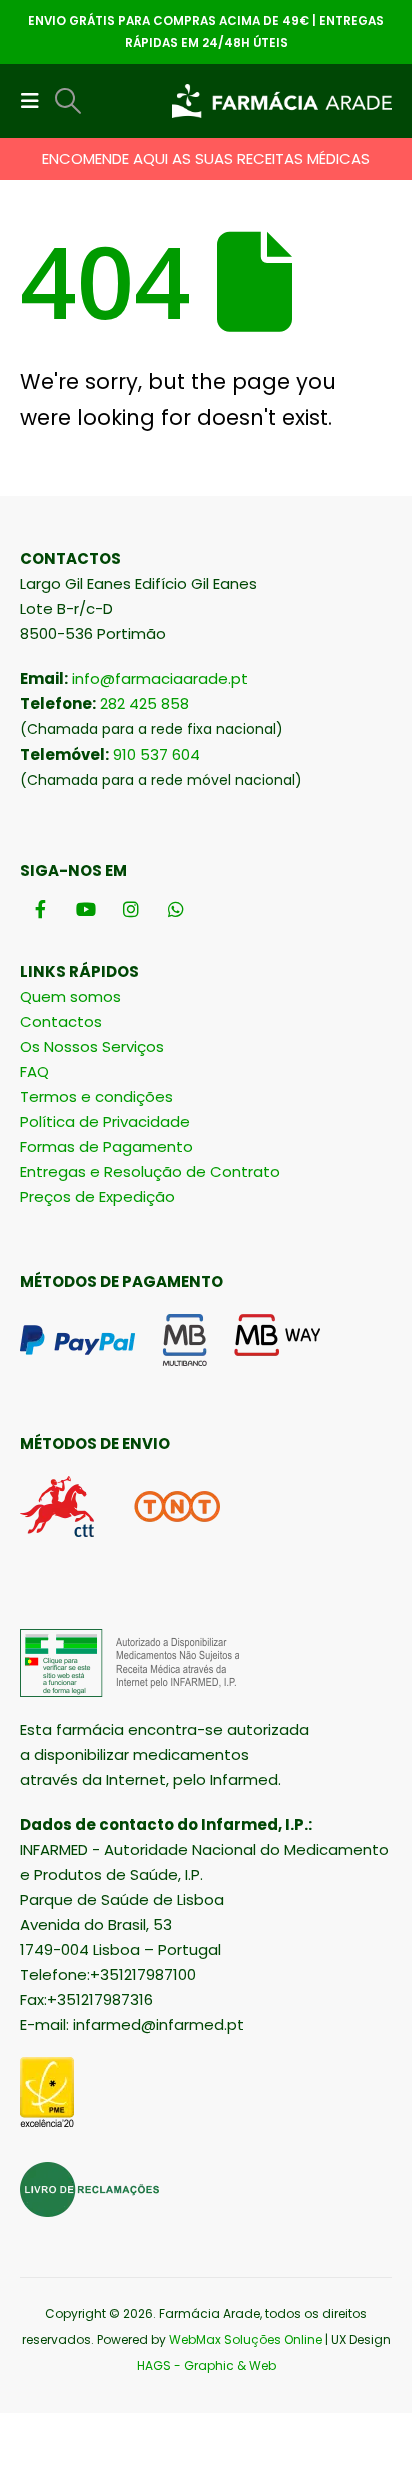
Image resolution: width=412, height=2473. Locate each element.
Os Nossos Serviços (92, 1046)
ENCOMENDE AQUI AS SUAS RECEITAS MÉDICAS (206, 158)
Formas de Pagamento (106, 1146)
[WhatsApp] (175, 908)
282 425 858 (144, 703)
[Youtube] (85, 908)
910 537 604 (156, 754)
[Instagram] (130, 908)
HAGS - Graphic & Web (206, 2365)
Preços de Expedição (97, 1196)
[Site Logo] (282, 101)
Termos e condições (96, 1096)
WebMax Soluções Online (245, 2339)
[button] (36, 101)
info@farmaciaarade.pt (160, 678)
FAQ (34, 1071)
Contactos (61, 1021)
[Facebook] (40, 908)
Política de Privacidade (105, 1121)
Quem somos (70, 996)
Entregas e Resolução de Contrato (150, 1171)
